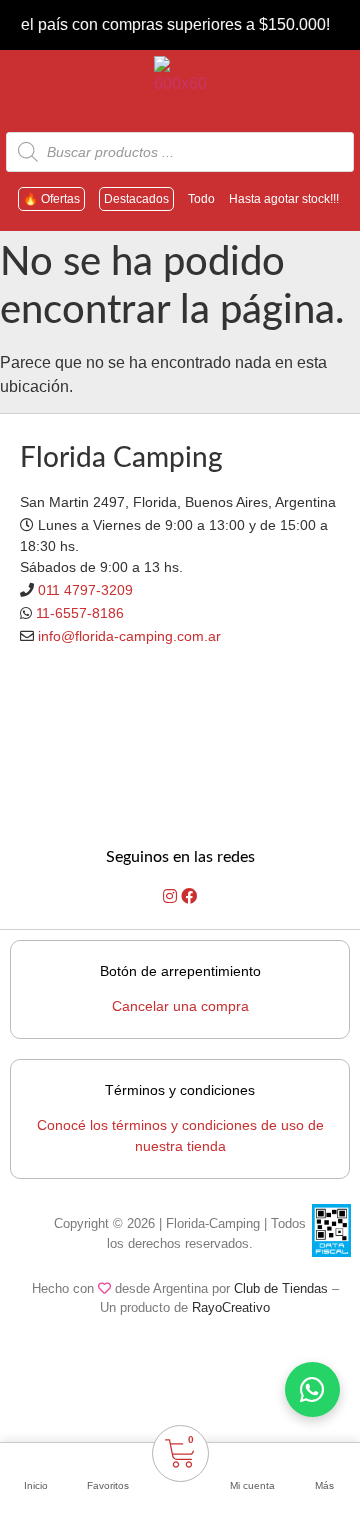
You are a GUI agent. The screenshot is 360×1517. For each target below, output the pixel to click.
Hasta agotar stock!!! (284, 199)
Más (324, 1485)
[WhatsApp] (312, 1389)
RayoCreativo (231, 1307)
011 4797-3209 (85, 590)
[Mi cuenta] (252, 1460)
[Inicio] (36, 1460)
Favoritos (108, 1485)
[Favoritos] (108, 1460)
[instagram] (172, 896)
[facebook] (189, 896)
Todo (201, 199)
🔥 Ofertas (51, 199)
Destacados (136, 199)
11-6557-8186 (80, 613)
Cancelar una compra (180, 1006)
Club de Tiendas (281, 1288)
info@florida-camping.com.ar (129, 636)
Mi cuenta (252, 1485)
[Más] (324, 1460)
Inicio (36, 1485)
